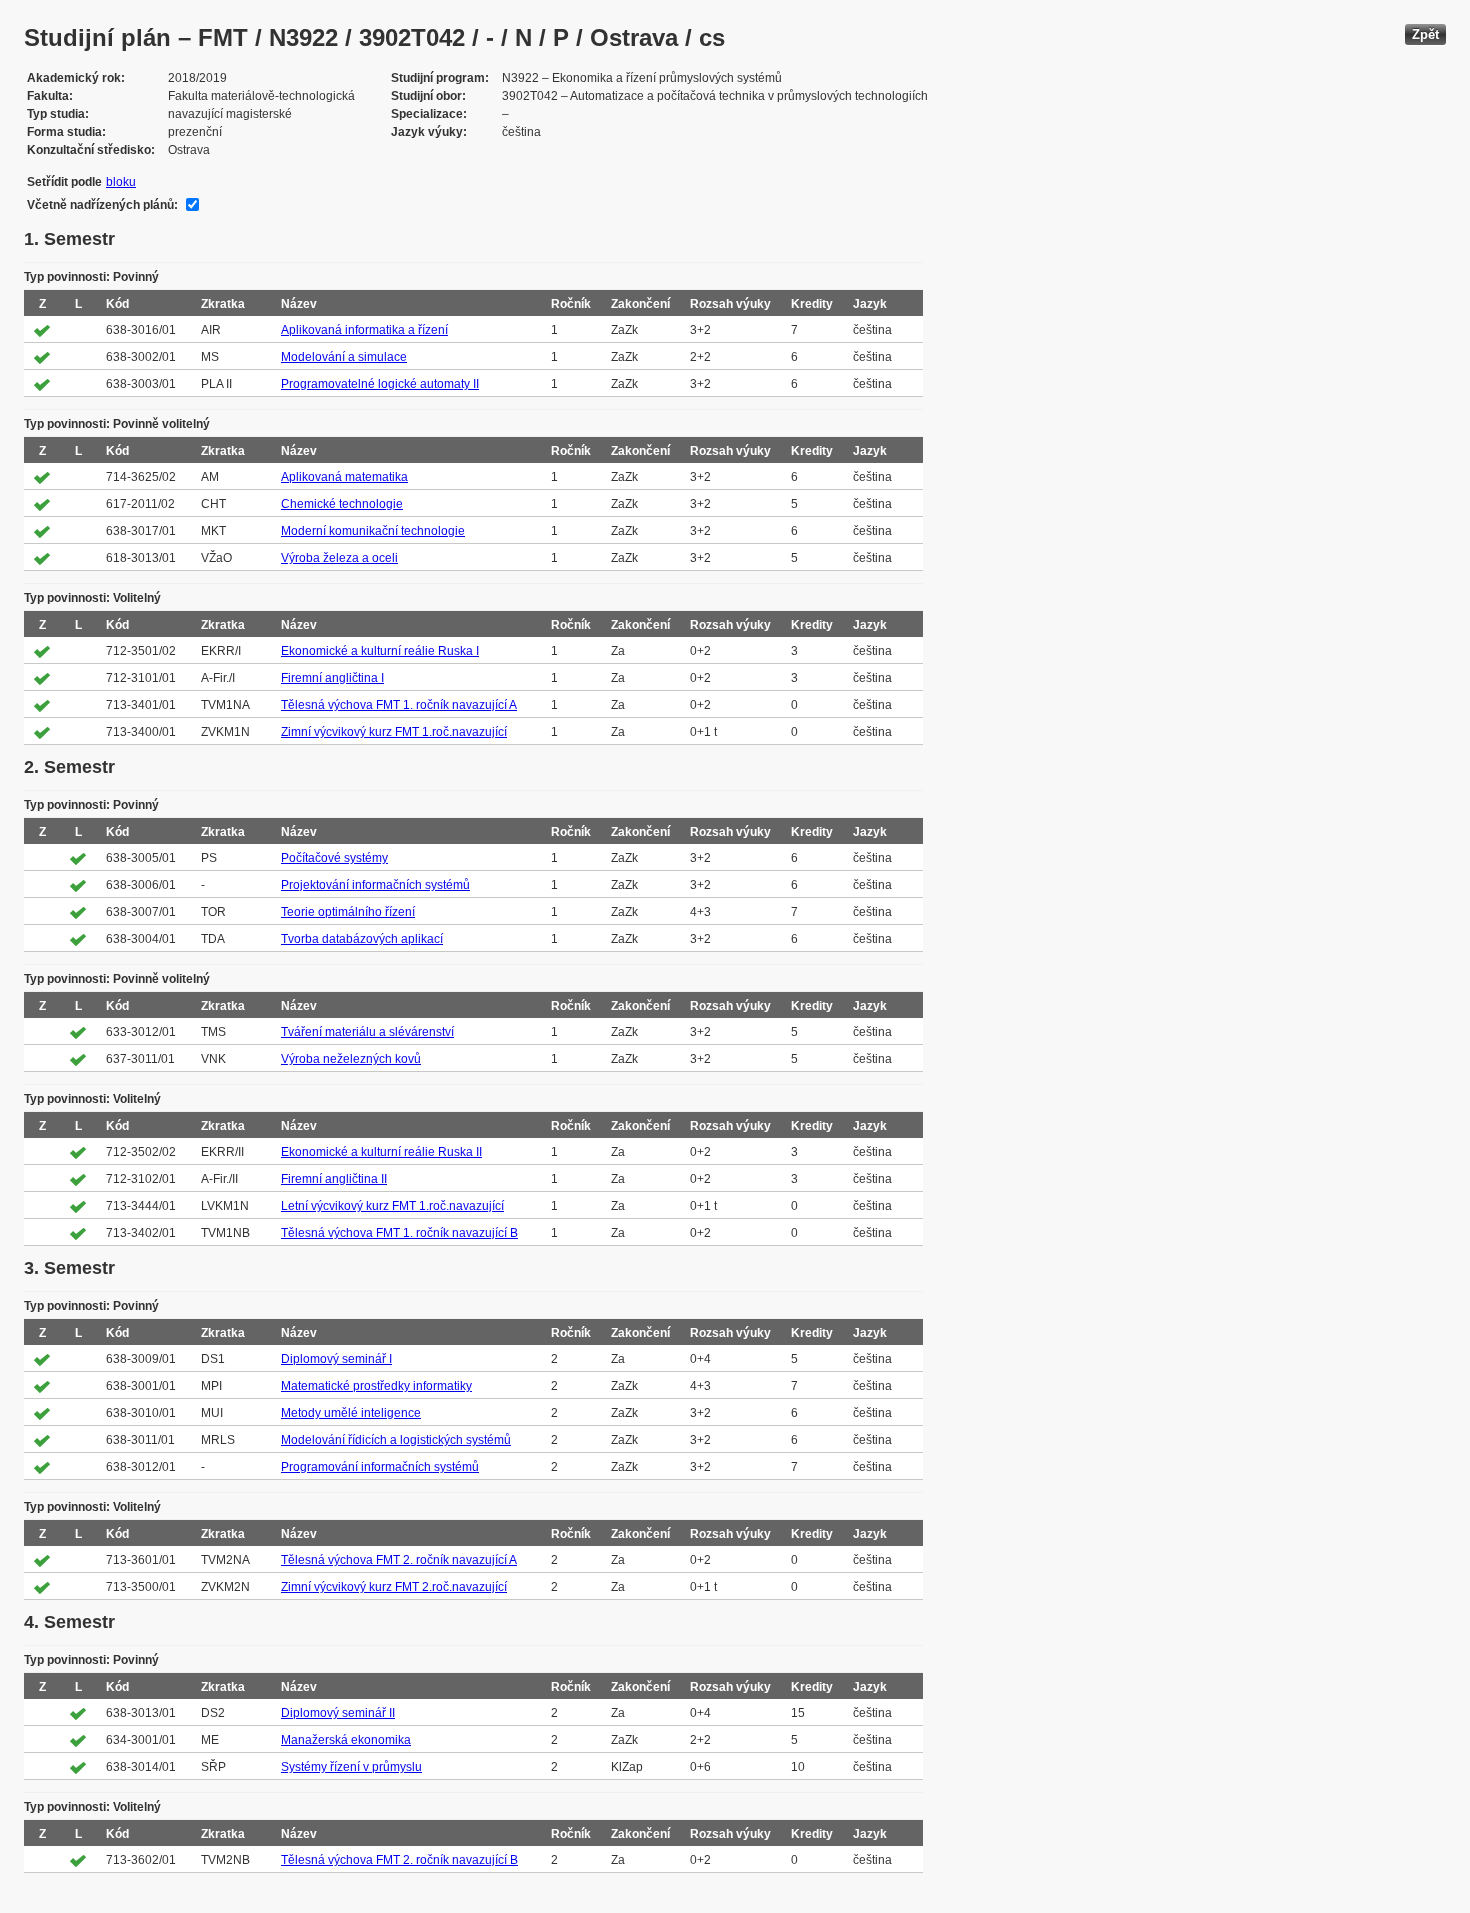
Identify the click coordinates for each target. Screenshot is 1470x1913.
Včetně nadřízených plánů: (102, 205)
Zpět (1425, 34)
